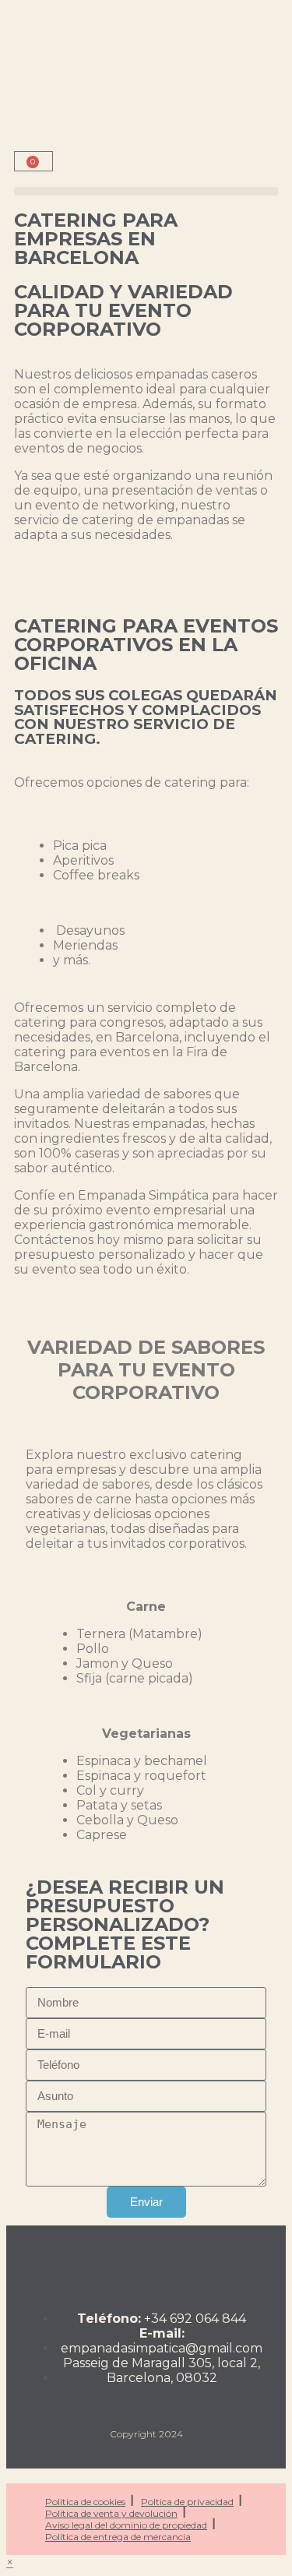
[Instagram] (100, 2261)
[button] (146, 191)
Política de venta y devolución (111, 2513)
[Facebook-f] (146, 2261)
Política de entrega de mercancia (118, 2537)
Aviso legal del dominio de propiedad (126, 2525)
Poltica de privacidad (187, 2502)
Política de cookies (85, 2502)
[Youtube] (192, 2261)
